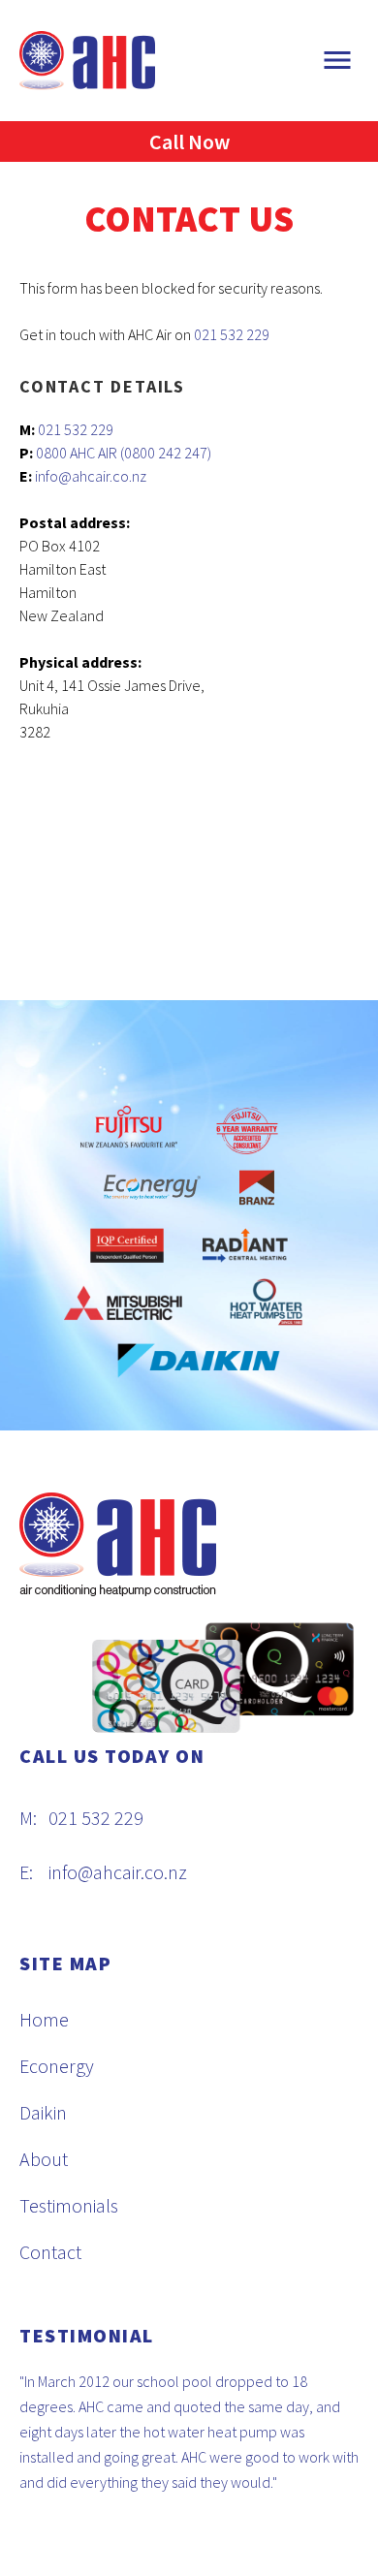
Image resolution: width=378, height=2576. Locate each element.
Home (44, 2019)
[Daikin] (189, 1361)
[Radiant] (245, 1245)
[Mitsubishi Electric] (123, 1304)
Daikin (43, 2112)
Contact (50, 2252)
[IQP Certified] (127, 1245)
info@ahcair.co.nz (91, 476)
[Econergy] (152, 1188)
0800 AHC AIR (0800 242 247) (124, 453)
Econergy (57, 2066)
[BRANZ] (256, 1188)
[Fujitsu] (139, 1130)
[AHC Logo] (87, 58)
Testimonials (69, 2205)
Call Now (189, 141)
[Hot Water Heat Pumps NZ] (267, 1304)
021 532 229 (232, 334)
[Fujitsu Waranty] (247, 1130)
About (44, 2159)
